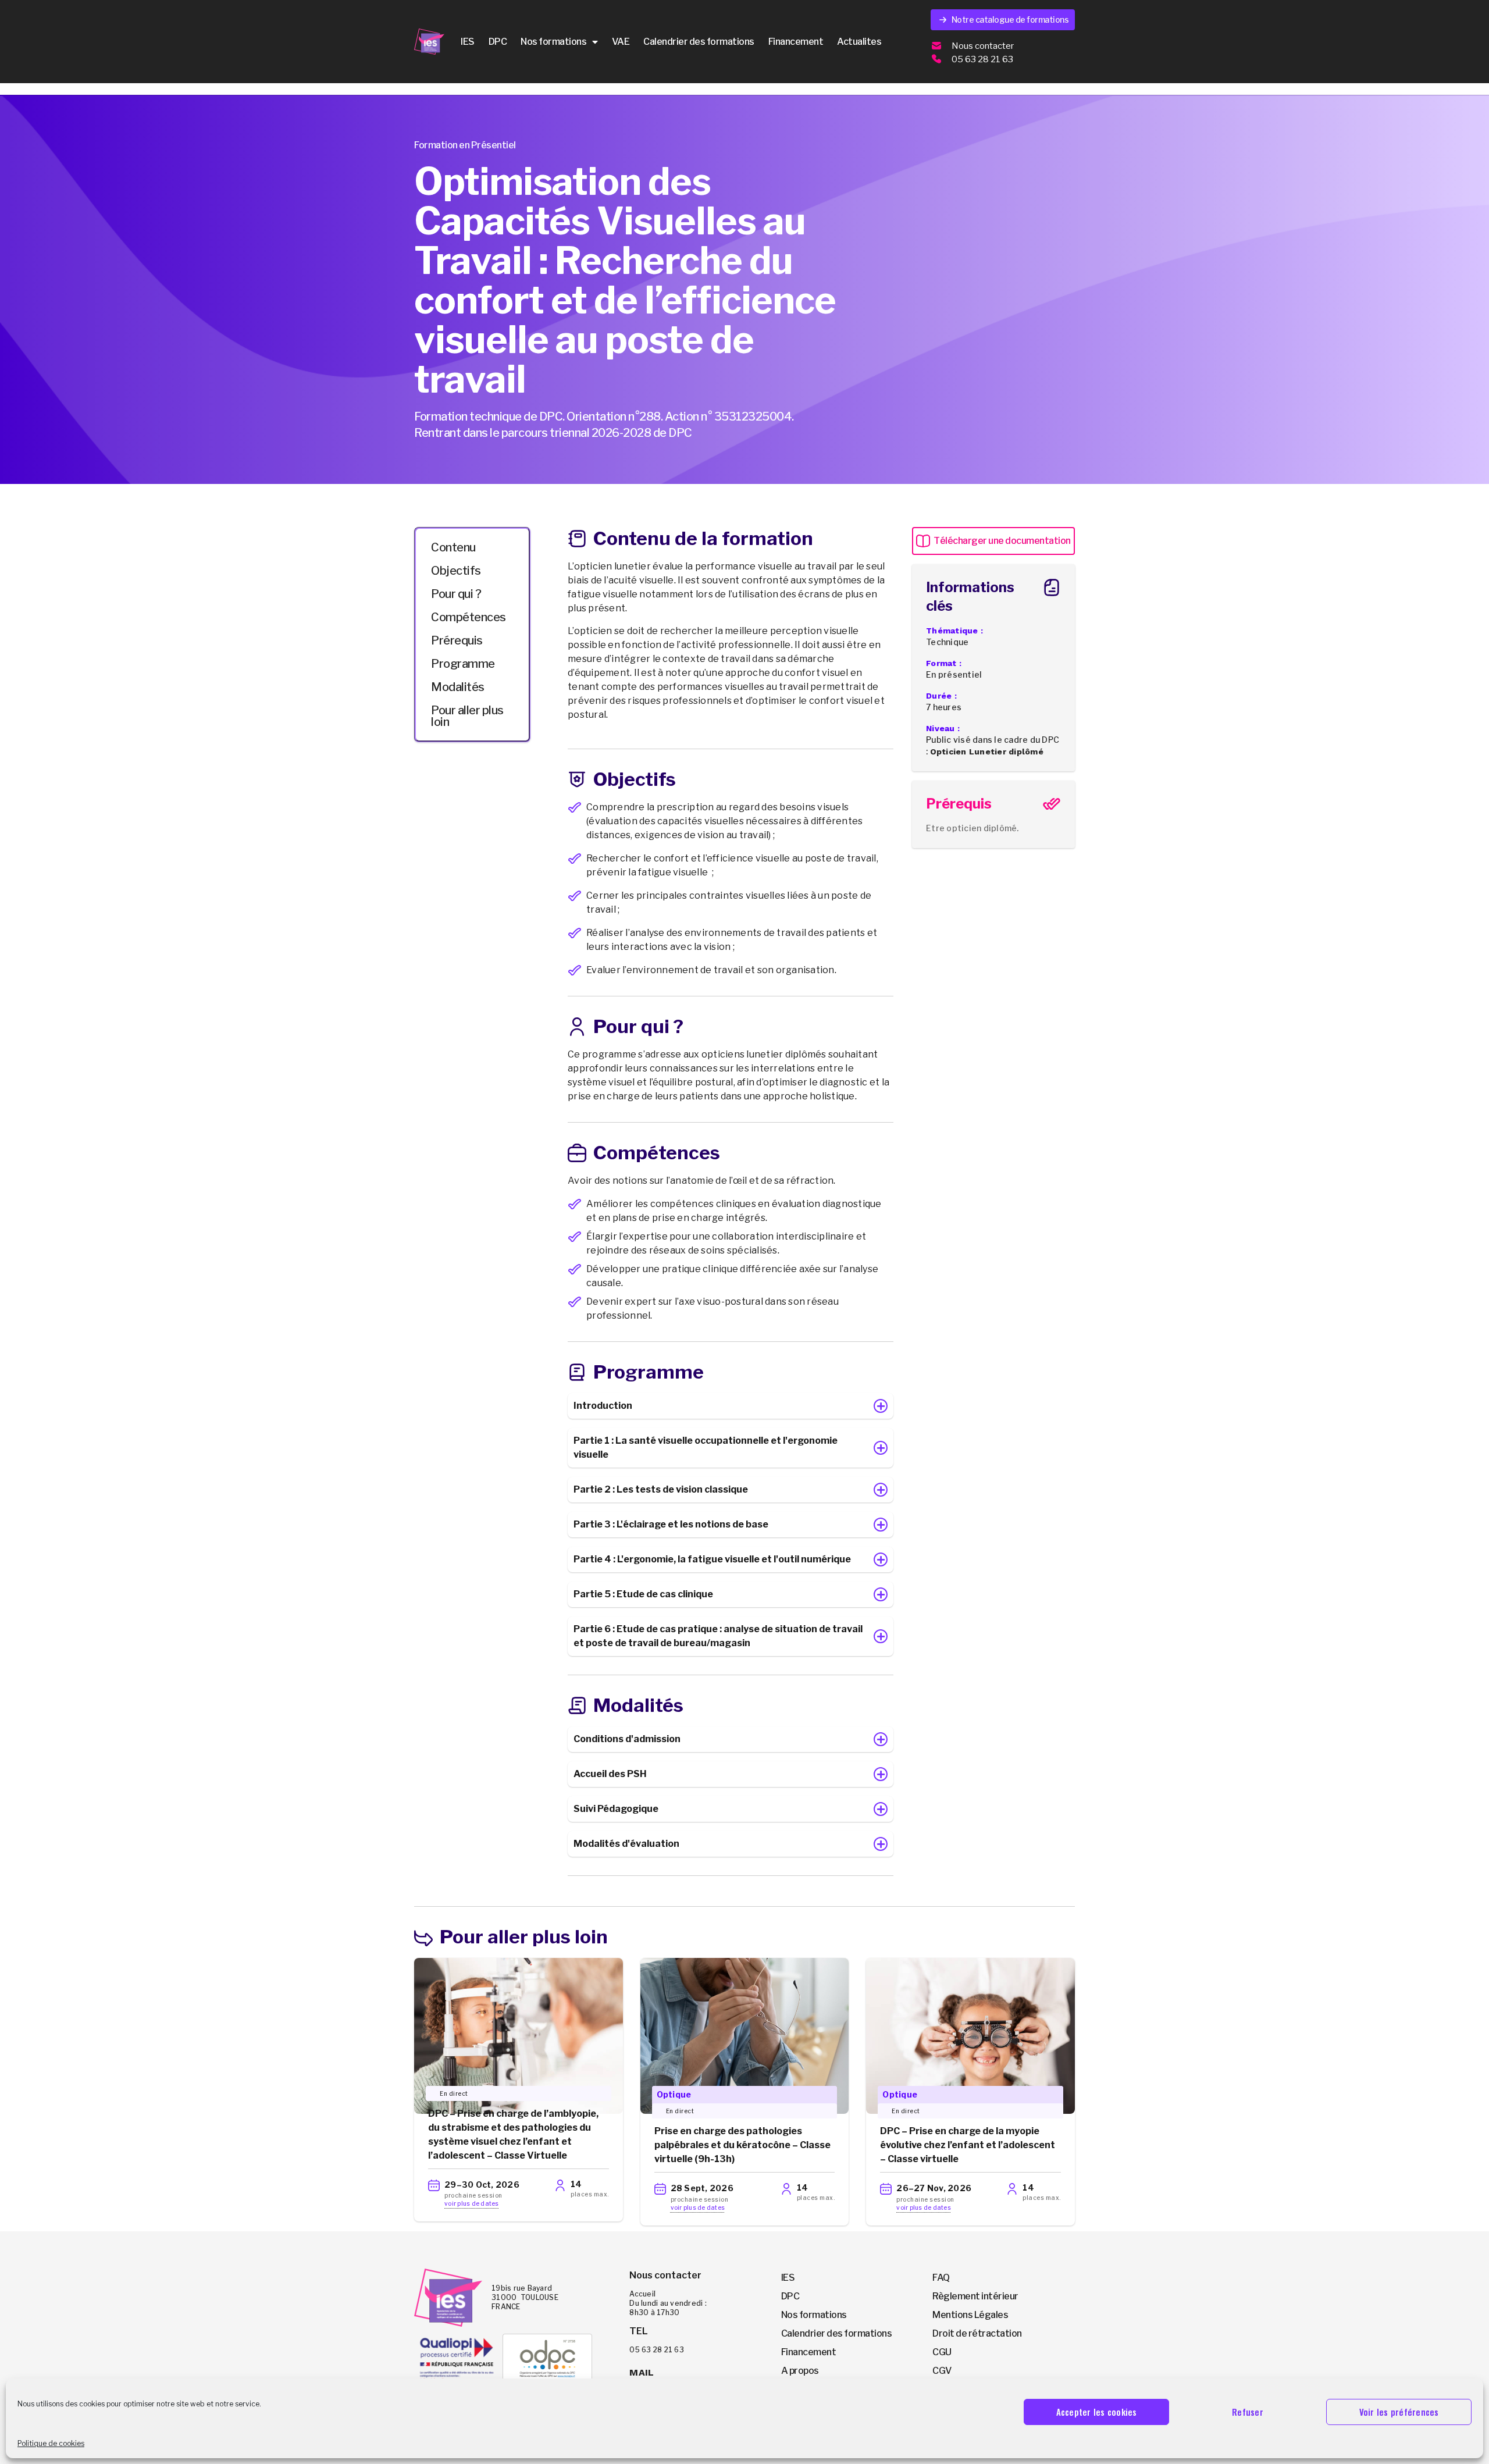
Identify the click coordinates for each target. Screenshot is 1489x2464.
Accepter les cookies (1097, 2412)
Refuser (1248, 2412)
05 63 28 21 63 (982, 59)
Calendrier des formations (699, 42)
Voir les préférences (1399, 2412)
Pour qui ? (456, 594)
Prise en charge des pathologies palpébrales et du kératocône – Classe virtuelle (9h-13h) (742, 2145)
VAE (621, 42)
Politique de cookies (51, 2443)
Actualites (859, 42)
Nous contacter (983, 46)
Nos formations (553, 42)
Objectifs (456, 571)
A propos (800, 2371)
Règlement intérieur (975, 2296)
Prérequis (457, 640)
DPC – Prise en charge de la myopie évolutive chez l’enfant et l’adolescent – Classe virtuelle (968, 2145)
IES (468, 42)
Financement (796, 42)
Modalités (458, 687)
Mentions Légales (970, 2315)
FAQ (941, 2278)
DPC (498, 42)
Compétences (469, 617)
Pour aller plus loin (467, 716)
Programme (463, 664)
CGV (942, 2371)
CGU (942, 2352)
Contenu (453, 547)
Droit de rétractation (977, 2333)
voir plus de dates (472, 2203)
